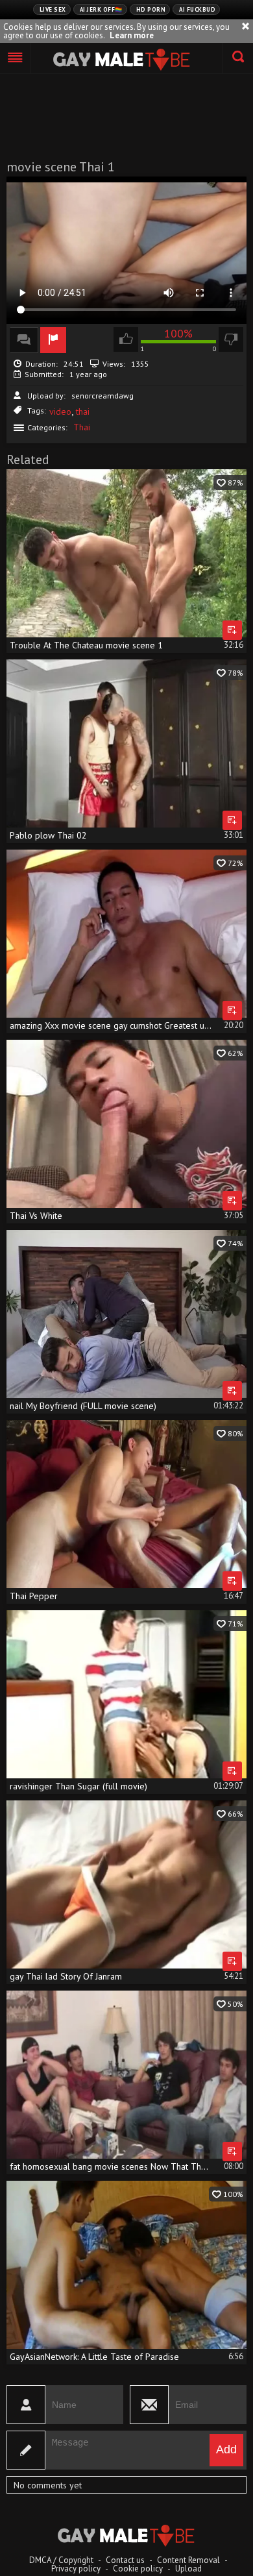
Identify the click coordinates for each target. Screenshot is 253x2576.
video (60, 411)
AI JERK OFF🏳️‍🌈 (101, 9)
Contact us (125, 2560)
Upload (188, 2569)
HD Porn (151, 9)
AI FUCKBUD (197, 9)
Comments (24, 340)
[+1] (16, 58)
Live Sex (53, 9)
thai (83, 411)
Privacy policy (76, 2569)
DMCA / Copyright (61, 2560)
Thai (82, 427)
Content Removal (188, 2560)
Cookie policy (138, 2569)
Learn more (132, 35)
